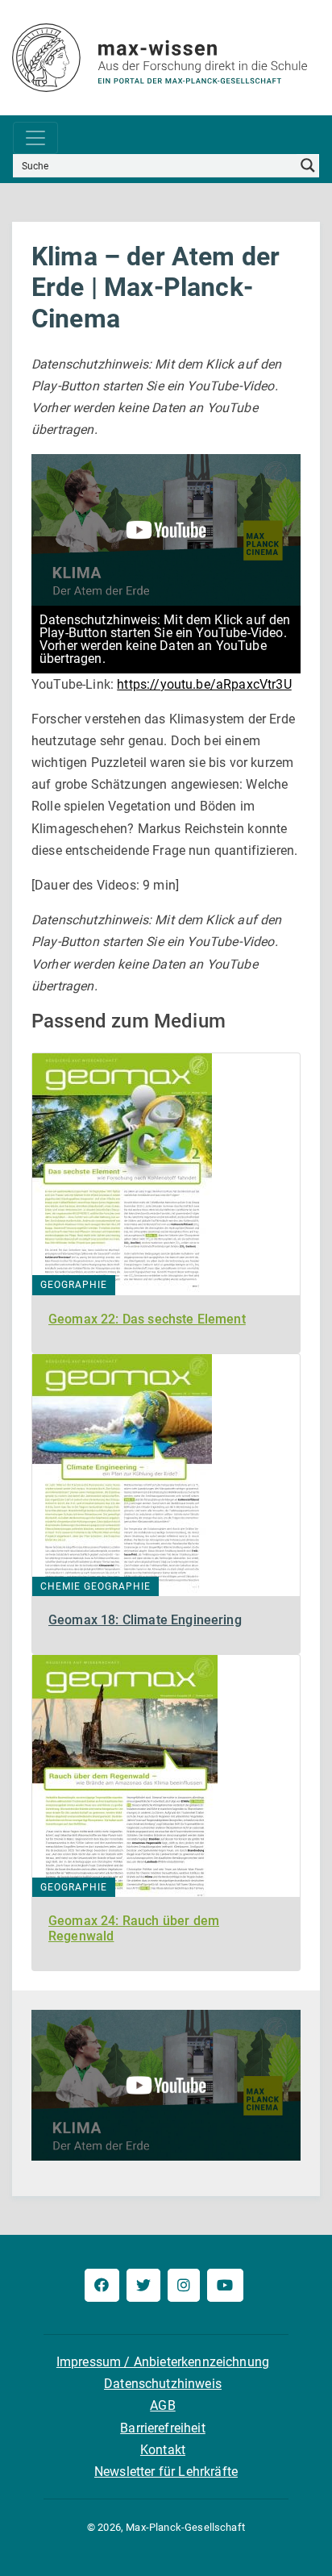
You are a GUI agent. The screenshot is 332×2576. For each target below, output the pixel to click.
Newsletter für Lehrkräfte (166, 2472)
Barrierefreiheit (163, 2428)
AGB (162, 2405)
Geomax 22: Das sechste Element (147, 1319)
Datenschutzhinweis (163, 2384)
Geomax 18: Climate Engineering (145, 1620)
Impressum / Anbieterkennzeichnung (163, 2362)
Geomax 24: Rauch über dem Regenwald (134, 1928)
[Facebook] (102, 2285)
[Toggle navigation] (35, 138)
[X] (143, 2285)
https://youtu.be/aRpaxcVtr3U (204, 684)
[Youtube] (225, 2285)
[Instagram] (184, 2285)
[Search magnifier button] (308, 165)
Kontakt (163, 2450)
